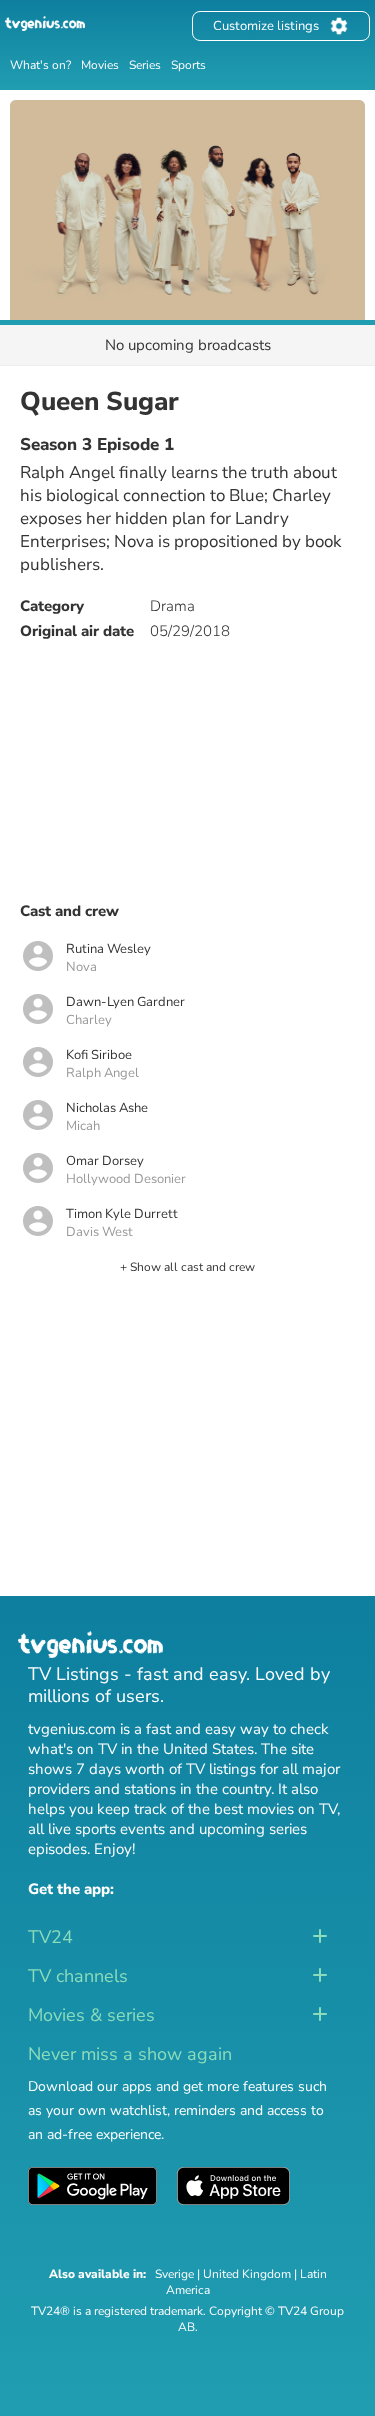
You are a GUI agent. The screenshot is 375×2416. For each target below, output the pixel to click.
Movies (100, 65)
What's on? (40, 65)
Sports (188, 65)
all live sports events (96, 1829)
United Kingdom (247, 2274)
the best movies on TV (262, 1809)
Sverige (174, 2274)
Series (145, 65)
